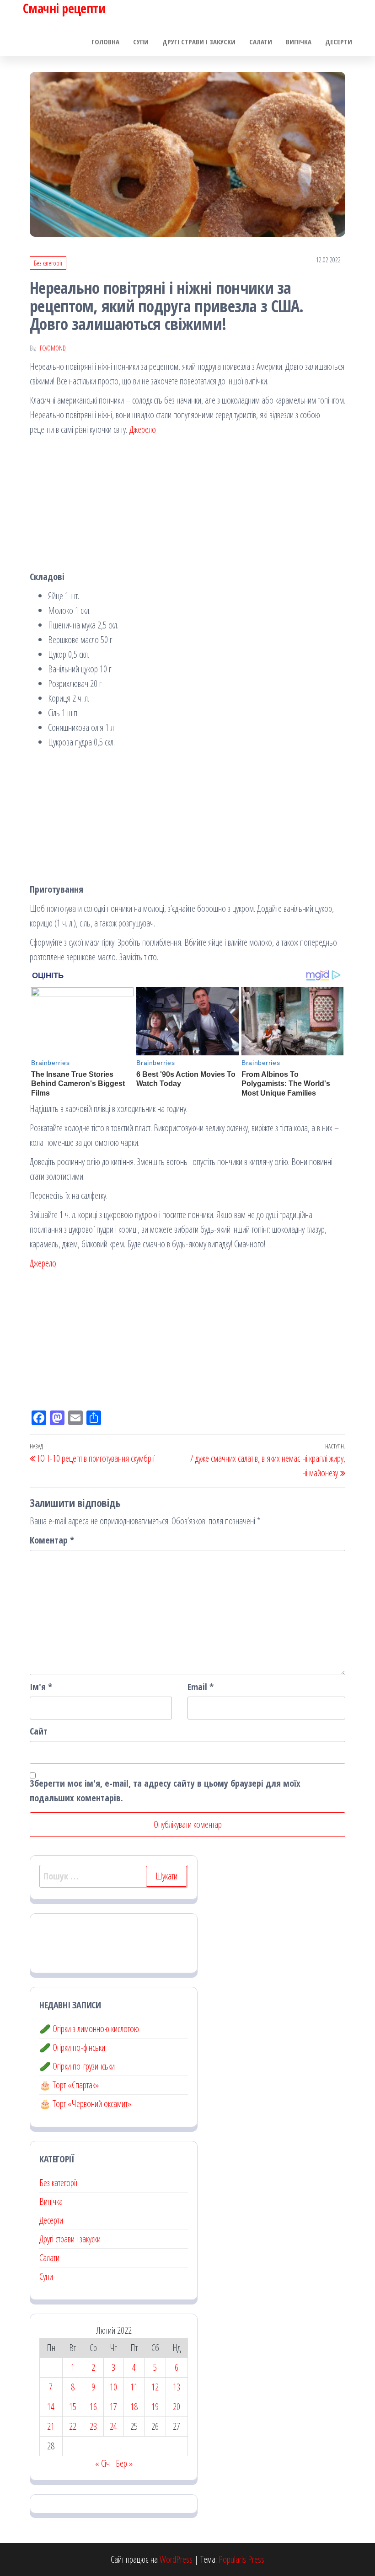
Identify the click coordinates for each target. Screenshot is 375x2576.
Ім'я (41, 1687)
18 (134, 2407)
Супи (141, 42)
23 (93, 2426)
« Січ (102, 2463)
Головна (105, 42)
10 (113, 2387)
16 (93, 2407)
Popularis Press (241, 2559)
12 (155, 2387)
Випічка (299, 42)
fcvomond (53, 348)
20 (177, 2407)
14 (51, 2407)
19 (155, 2407)
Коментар (52, 1540)
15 (73, 2407)
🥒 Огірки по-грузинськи (77, 2066)
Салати (261, 42)
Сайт (39, 1731)
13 (177, 2387)
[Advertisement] (187, 506)
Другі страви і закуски (199, 42)
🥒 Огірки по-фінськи (72, 2047)
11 (134, 2387)
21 (51, 2426)
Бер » (124, 2463)
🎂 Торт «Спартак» (69, 2085)
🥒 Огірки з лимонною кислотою (89, 2029)
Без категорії (48, 263)
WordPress (176, 2559)
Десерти (339, 42)
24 (113, 2426)
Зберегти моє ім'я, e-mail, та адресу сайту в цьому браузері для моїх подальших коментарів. (165, 1791)
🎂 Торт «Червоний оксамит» (85, 2104)
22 (73, 2426)
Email (201, 1687)
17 (113, 2407)
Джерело (142, 429)
